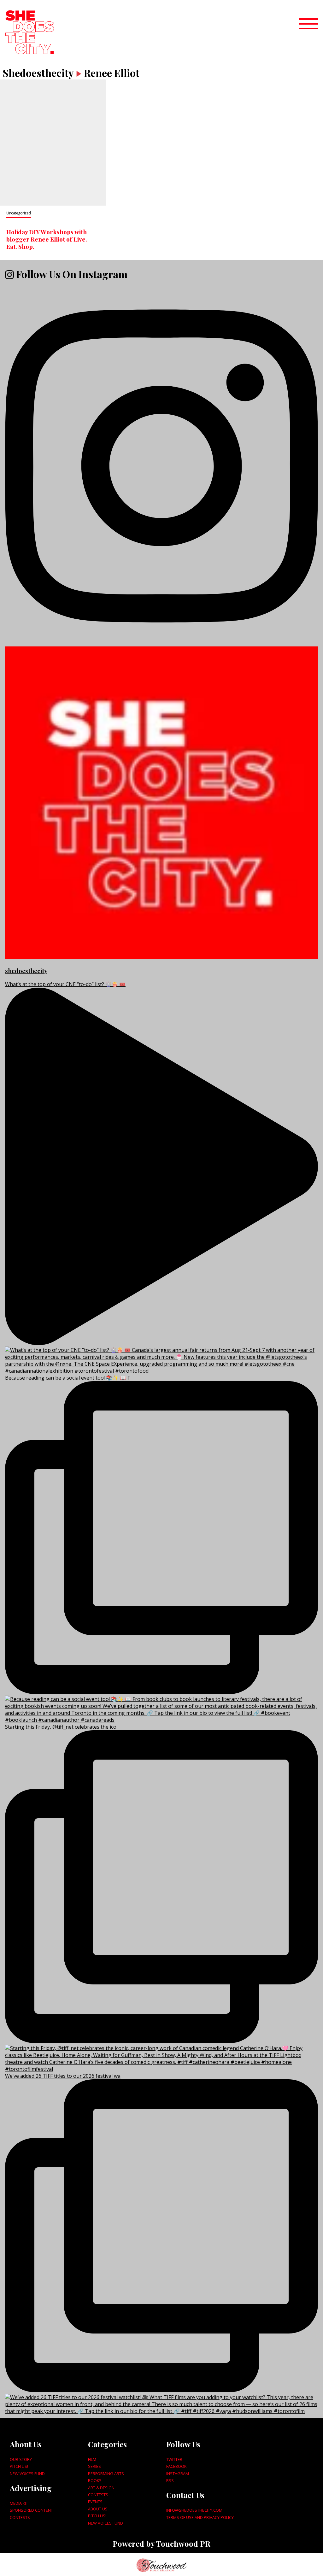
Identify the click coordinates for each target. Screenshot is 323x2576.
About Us (98, 2509)
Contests (20, 2517)
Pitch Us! (19, 2466)
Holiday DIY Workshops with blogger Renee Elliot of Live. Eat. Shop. (47, 239)
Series (94, 2466)
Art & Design (101, 2488)
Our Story (21, 2459)
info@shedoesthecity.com (194, 2510)
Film (92, 2459)
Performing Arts (106, 2474)
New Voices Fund (27, 2474)
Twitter (174, 2459)
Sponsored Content (31, 2510)
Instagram (178, 2474)
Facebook (176, 2466)
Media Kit (19, 2503)
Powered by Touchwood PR (161, 2544)
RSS (170, 2480)
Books (95, 2480)
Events (95, 2502)
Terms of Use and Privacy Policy (200, 2517)
